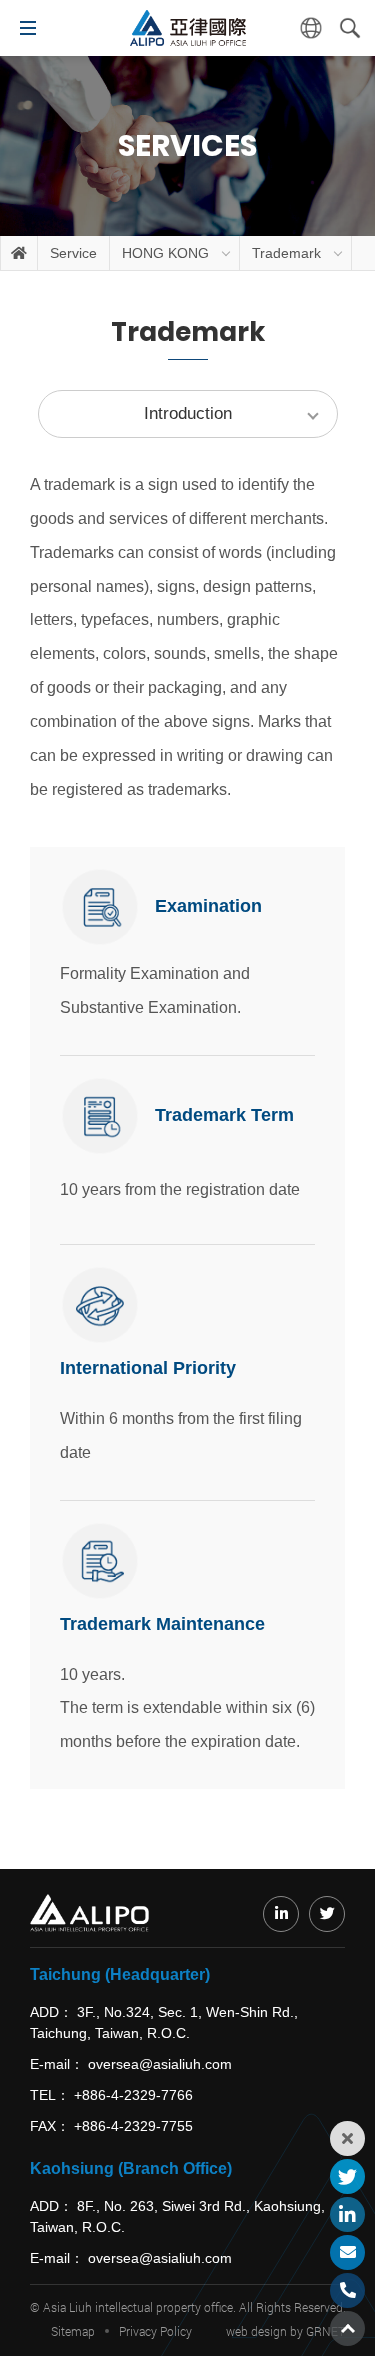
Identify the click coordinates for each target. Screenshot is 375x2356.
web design (256, 2331)
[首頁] (19, 253)
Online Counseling (347, 2252)
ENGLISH (311, 28)
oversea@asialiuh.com (160, 2064)
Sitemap (73, 2331)
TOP (347, 2328)
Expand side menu (347, 2138)
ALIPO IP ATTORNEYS (188, 28)
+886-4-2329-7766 (133, 2095)
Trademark (286, 253)
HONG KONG (165, 253)
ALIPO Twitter (347, 2176)
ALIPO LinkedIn (347, 2214)
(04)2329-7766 (347, 2290)
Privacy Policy (155, 2331)
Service (73, 253)
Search (350, 28)
